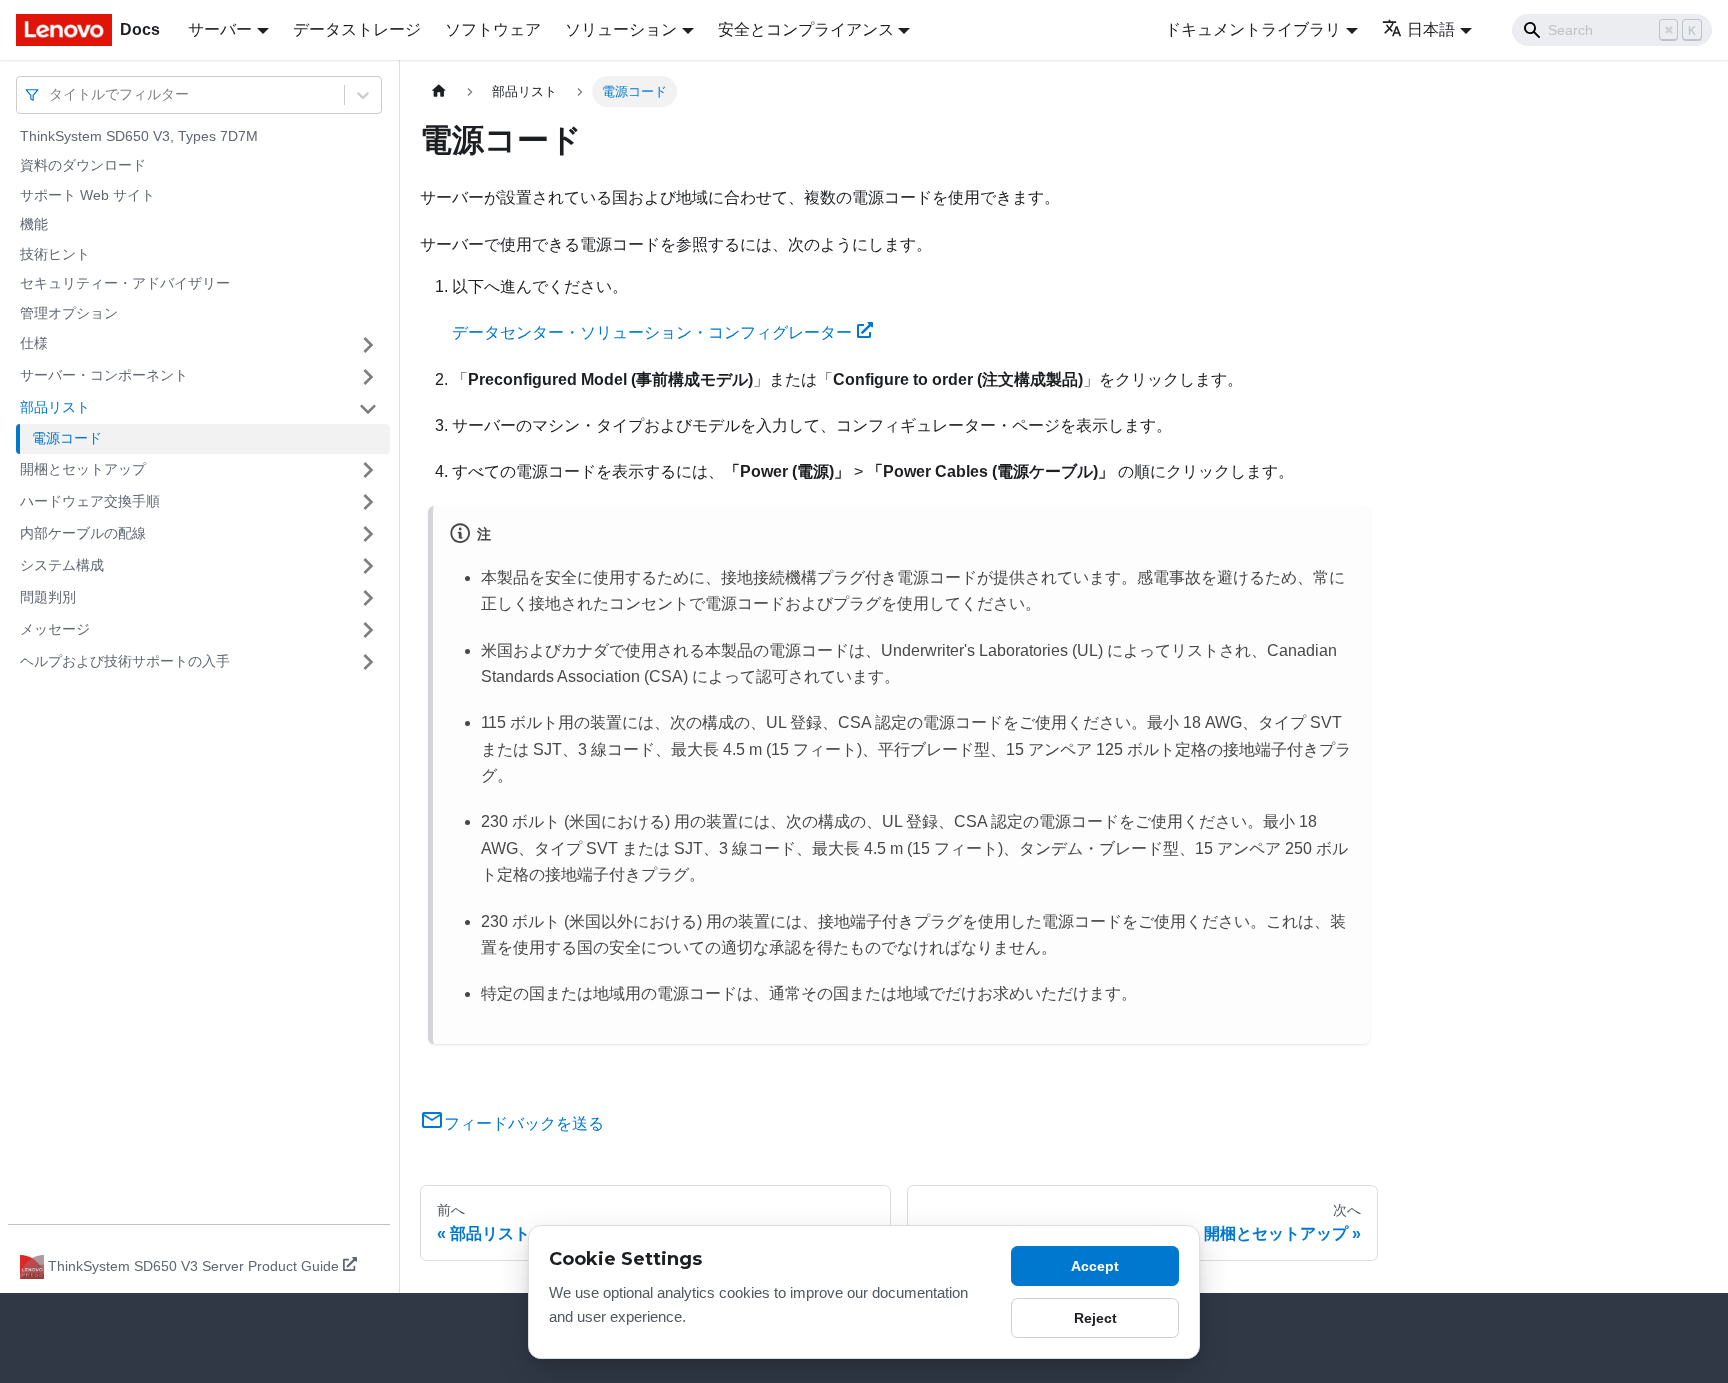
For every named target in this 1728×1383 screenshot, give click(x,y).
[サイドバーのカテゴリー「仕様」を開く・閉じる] (368, 345)
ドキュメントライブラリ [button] (1253, 29)
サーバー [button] (220, 29)
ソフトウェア (493, 29)
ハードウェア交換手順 (90, 501)
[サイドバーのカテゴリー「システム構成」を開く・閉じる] (368, 566)
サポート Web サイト (87, 195)
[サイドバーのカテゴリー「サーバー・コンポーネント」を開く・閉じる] (368, 377)
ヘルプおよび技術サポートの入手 (125, 661)
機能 (34, 225)
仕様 (34, 344)
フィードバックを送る (524, 1123)
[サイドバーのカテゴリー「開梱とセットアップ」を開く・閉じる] (368, 470)
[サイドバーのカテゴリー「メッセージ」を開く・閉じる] (368, 630)
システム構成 (62, 565)
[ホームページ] (439, 91)
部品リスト (55, 408)
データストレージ (357, 29)
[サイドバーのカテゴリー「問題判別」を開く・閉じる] (368, 598)
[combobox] (51, 94)
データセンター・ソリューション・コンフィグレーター (652, 332)
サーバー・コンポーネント (104, 376)
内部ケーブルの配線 (83, 533)
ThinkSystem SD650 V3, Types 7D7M (139, 136)
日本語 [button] (1431, 29)
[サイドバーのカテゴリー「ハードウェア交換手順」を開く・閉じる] (368, 502)
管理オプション (69, 313)
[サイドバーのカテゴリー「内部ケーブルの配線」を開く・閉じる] (368, 534)
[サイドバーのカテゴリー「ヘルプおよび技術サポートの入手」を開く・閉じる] (368, 662)
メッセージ (55, 629)
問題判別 (48, 597)
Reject (1095, 1318)
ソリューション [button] (621, 29)
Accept (1095, 1266)
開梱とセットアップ (83, 469)
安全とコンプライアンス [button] (806, 29)
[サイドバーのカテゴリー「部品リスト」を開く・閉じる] (368, 409)
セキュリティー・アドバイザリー (125, 284)
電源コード (67, 439)
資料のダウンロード (83, 166)
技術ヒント (55, 254)
